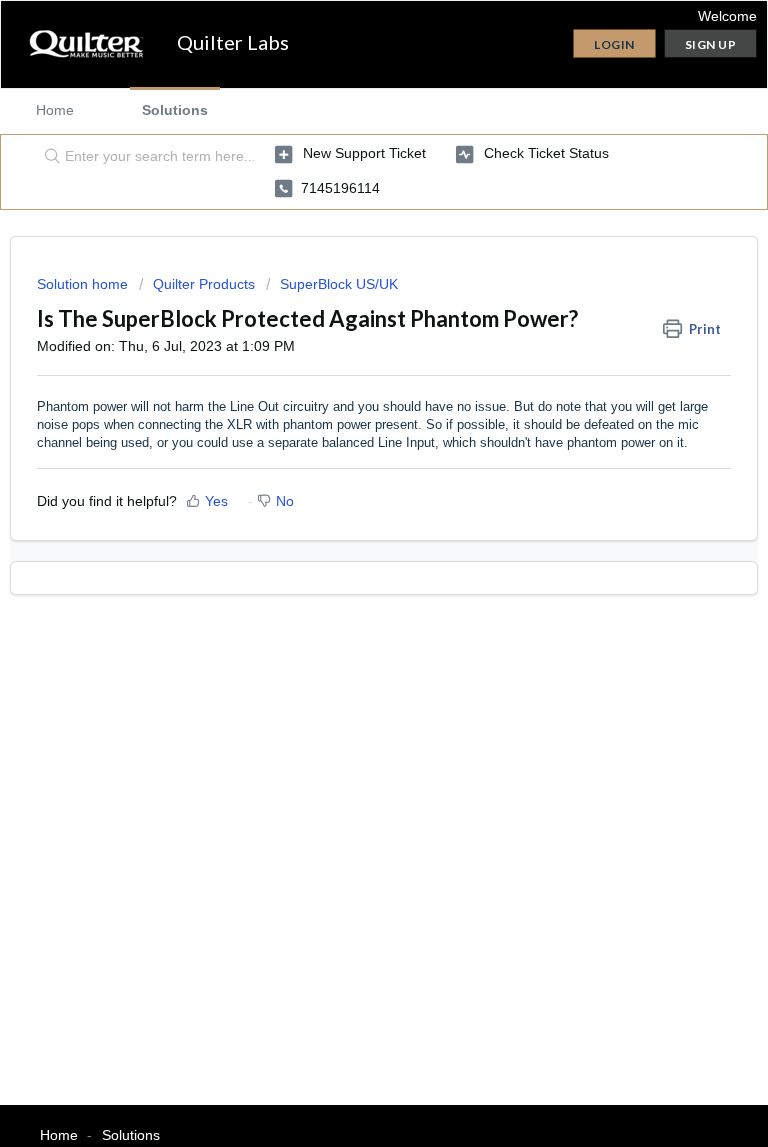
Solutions (175, 110)
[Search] (48, 157)
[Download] (347, 561)
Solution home (84, 284)
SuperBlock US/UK (339, 284)
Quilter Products (204, 284)
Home (55, 110)
